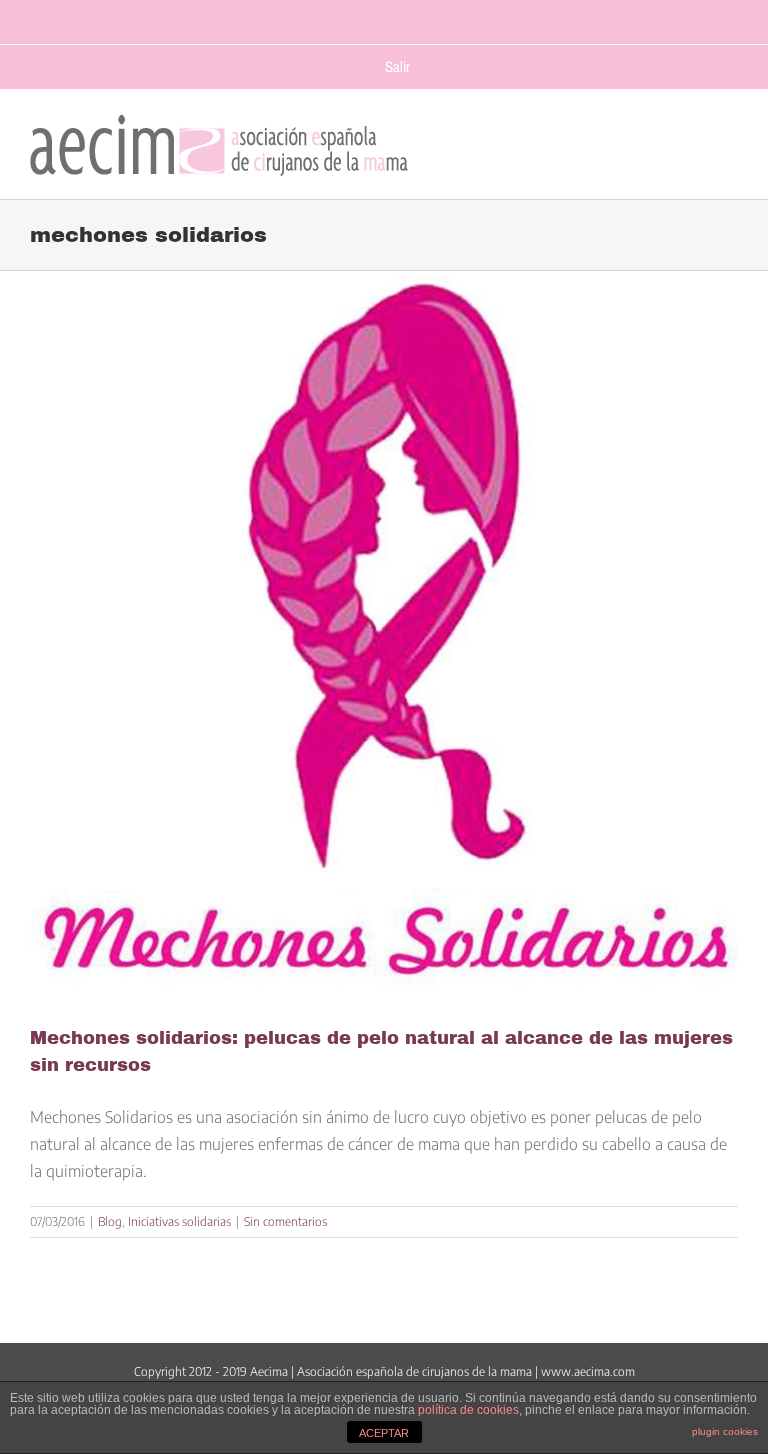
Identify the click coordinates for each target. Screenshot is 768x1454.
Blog (110, 1221)
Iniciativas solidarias (179, 1221)
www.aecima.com (588, 1371)
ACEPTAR (384, 1433)
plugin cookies (725, 1431)
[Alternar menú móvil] (728, 140)
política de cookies (468, 1410)
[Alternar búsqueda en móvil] (689, 140)
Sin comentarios (285, 1221)
